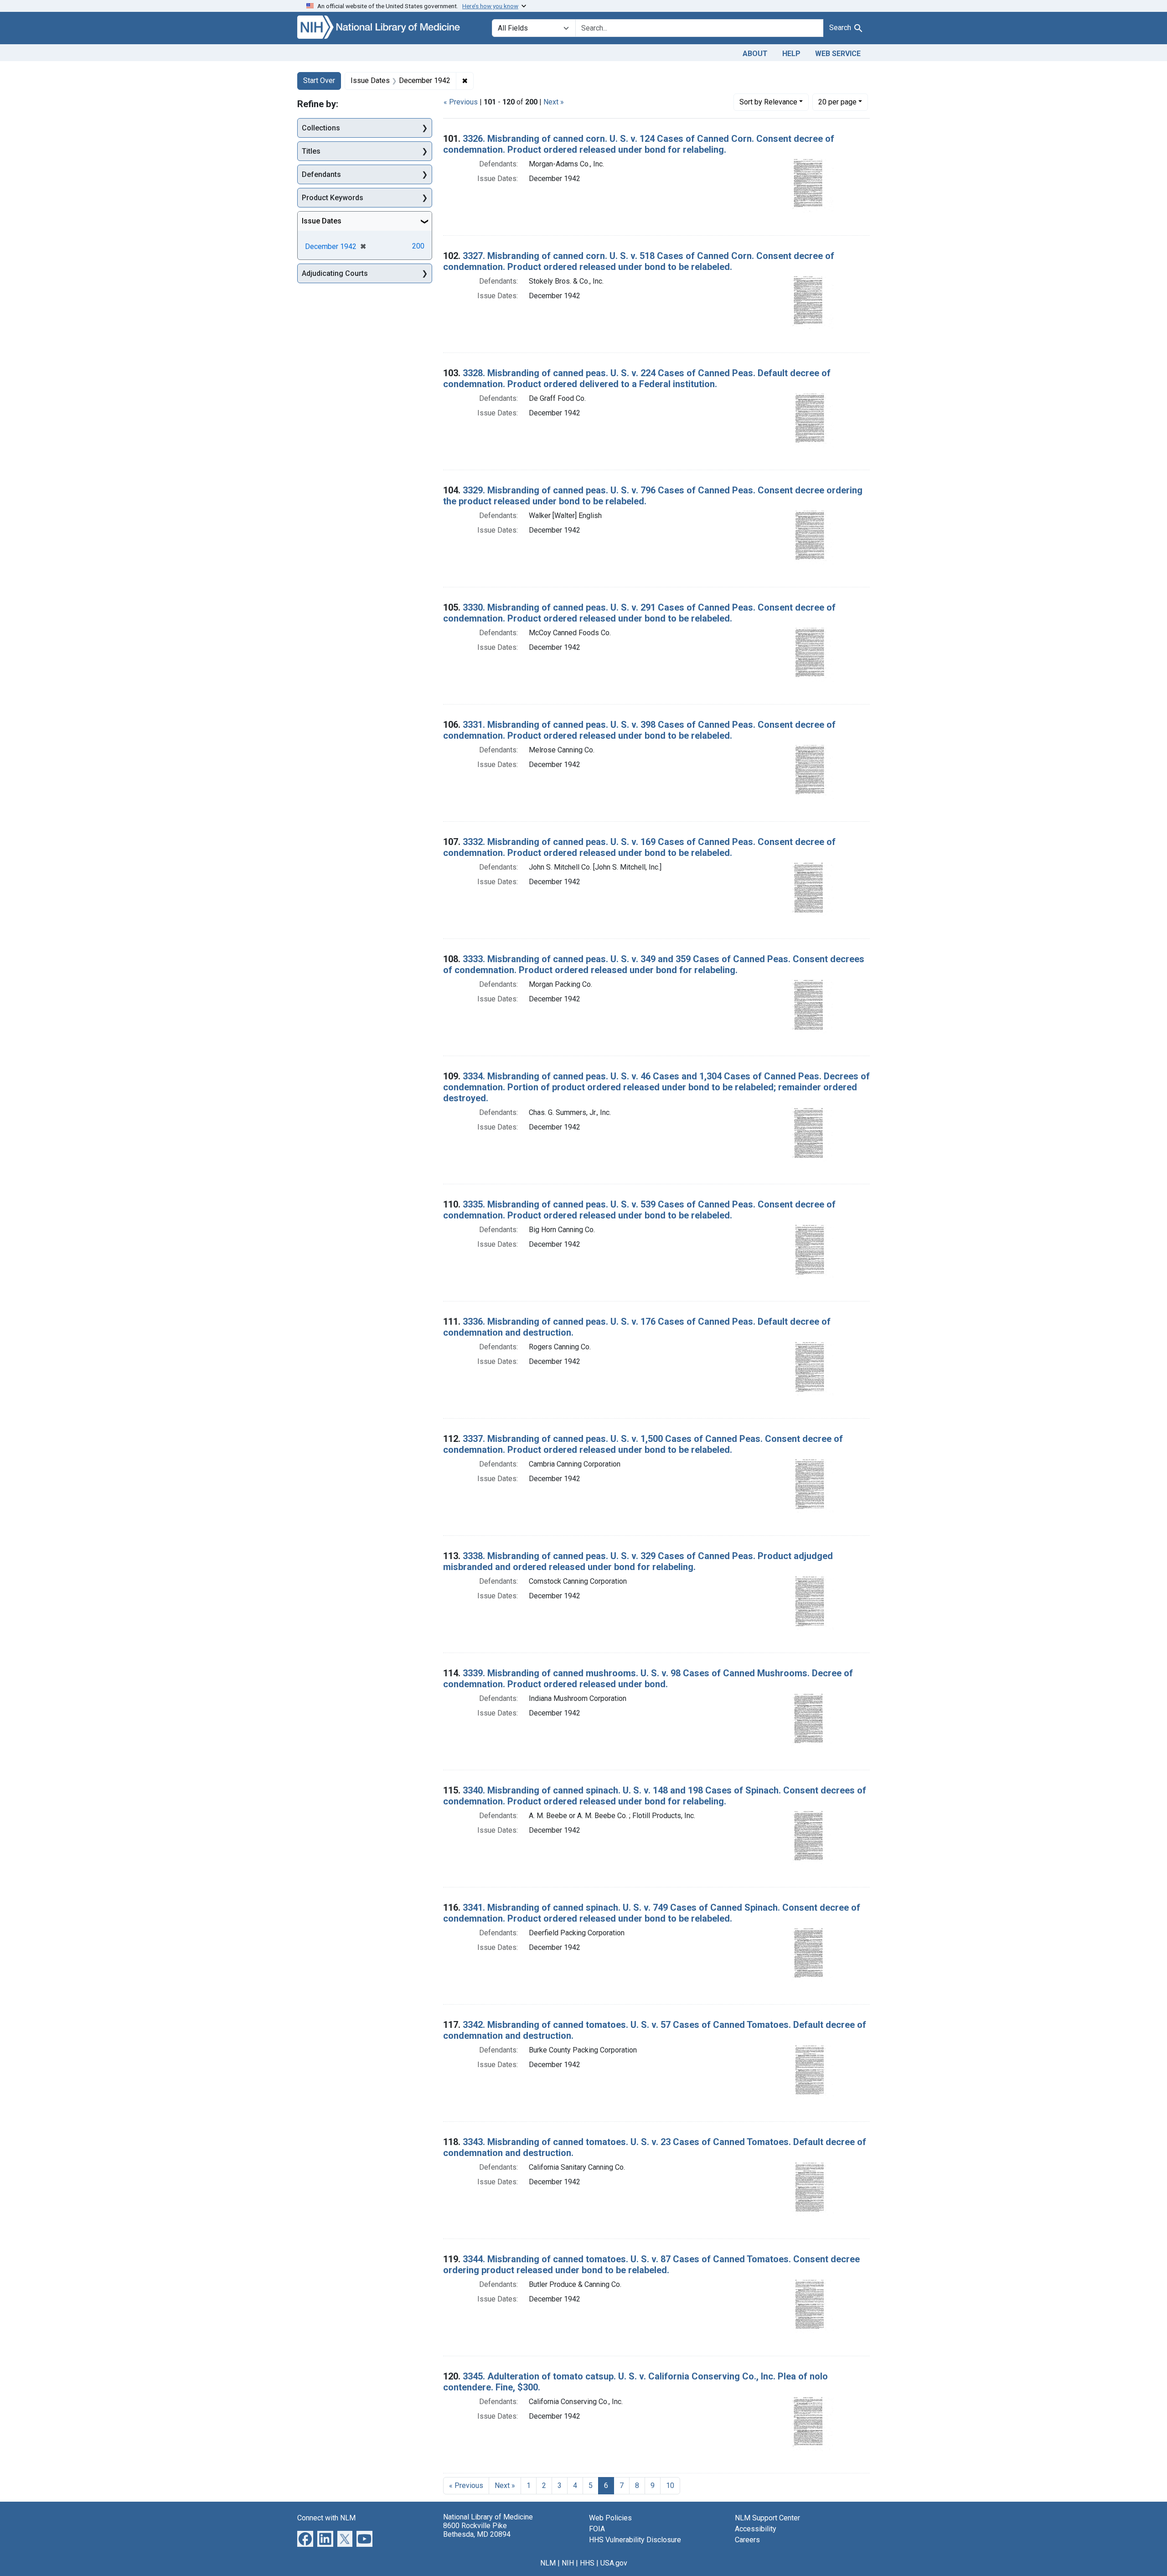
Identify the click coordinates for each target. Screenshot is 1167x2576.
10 (670, 2485)
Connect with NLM (326, 2518)
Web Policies (610, 2518)
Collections (321, 128)
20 (837, 102)
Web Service (838, 54)
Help (791, 54)
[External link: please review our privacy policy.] (305, 2538)
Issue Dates (322, 221)
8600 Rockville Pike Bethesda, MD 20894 (477, 2530)
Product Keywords (333, 198)
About (755, 54)
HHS (587, 2563)
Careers (747, 2540)
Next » (554, 102)
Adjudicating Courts (335, 273)
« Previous (461, 102)
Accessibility (756, 2529)
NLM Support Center (767, 2518)
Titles (311, 151)
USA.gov (614, 2563)
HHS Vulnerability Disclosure (635, 2540)
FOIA (597, 2529)
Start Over (319, 80)
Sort (768, 102)
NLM (548, 2563)
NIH (568, 2563)
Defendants (321, 174)
